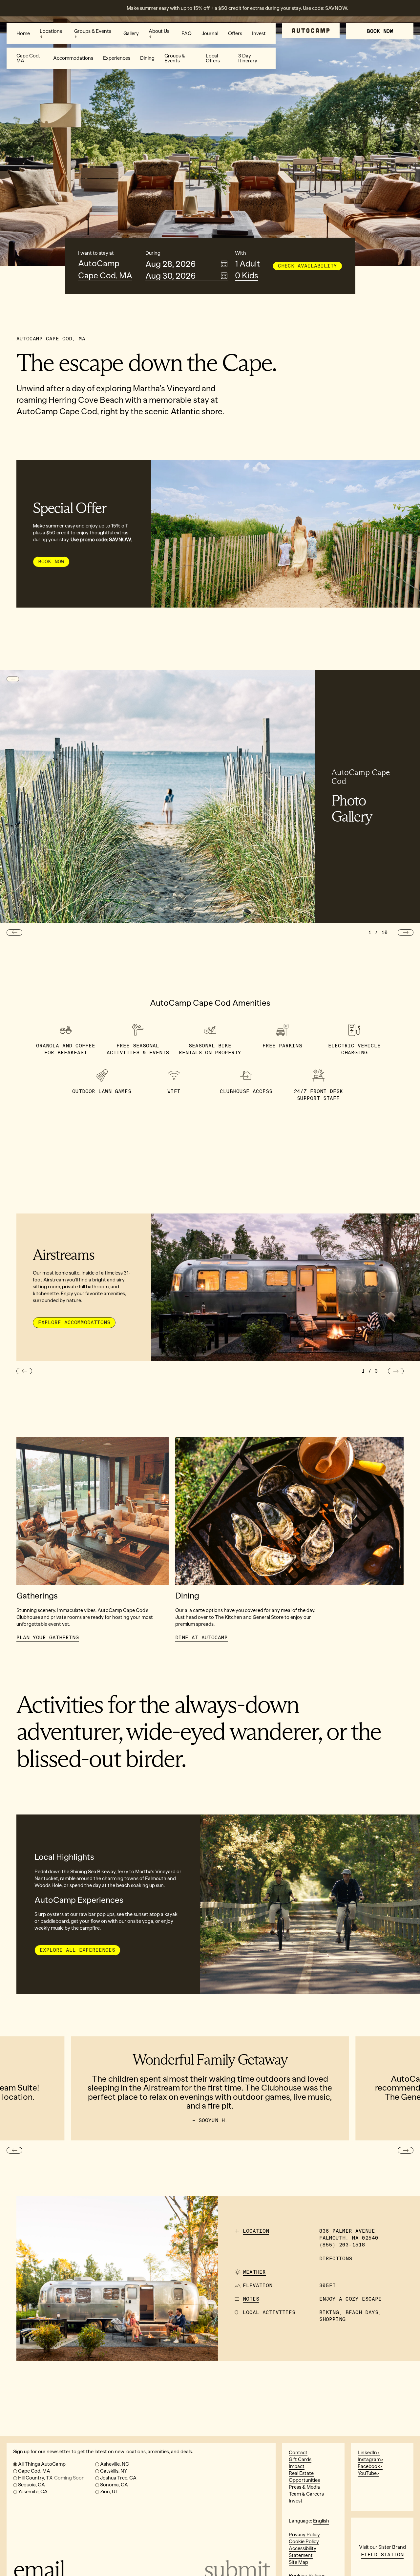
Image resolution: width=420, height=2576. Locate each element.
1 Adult (248, 264)
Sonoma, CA (114, 2485)
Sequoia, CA (31, 2485)
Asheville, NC (115, 2464)
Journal (210, 33)
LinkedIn (367, 2453)
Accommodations (73, 58)
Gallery (131, 33)
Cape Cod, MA (28, 58)
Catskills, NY (114, 2471)
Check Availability (307, 266)
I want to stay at (96, 253)
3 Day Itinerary (248, 58)
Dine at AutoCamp (201, 1638)
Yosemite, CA (33, 2492)
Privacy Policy (304, 2535)
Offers (235, 33)
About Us (159, 31)
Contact (298, 2453)
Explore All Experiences (77, 1950)
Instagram (369, 2459)
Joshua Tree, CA (118, 2478)
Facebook (369, 2466)
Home (23, 33)
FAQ (187, 33)
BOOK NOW (380, 31)
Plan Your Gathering (48, 1638)
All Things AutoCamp (42, 2464)
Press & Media (304, 2487)
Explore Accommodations (74, 1322)
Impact (297, 2466)
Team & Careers (306, 2494)
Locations (51, 31)
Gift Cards (300, 2459)
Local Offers (213, 58)
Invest (259, 33)
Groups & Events (93, 31)
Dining (147, 58)
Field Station (382, 2555)
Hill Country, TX (51, 2478)
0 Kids (247, 276)
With (241, 253)
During (153, 253)
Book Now (51, 562)
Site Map (298, 2562)
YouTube (367, 2473)
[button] (14, 933)
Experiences (117, 58)
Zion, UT (109, 2492)
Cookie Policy (304, 2542)
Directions (336, 2259)
